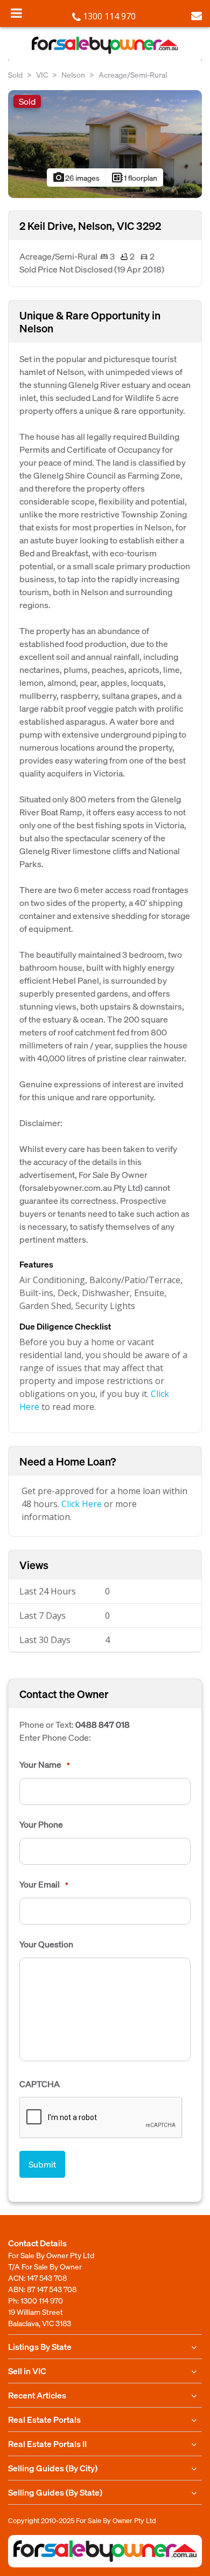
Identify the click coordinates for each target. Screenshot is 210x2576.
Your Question (46, 1944)
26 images (76, 178)
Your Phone (41, 1824)
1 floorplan (134, 178)
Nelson (73, 74)
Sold (15, 74)
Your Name (45, 1764)
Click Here (82, 1504)
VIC (42, 74)
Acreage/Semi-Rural (133, 74)
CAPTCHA (40, 2084)
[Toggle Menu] (16, 13)
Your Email (44, 1884)
